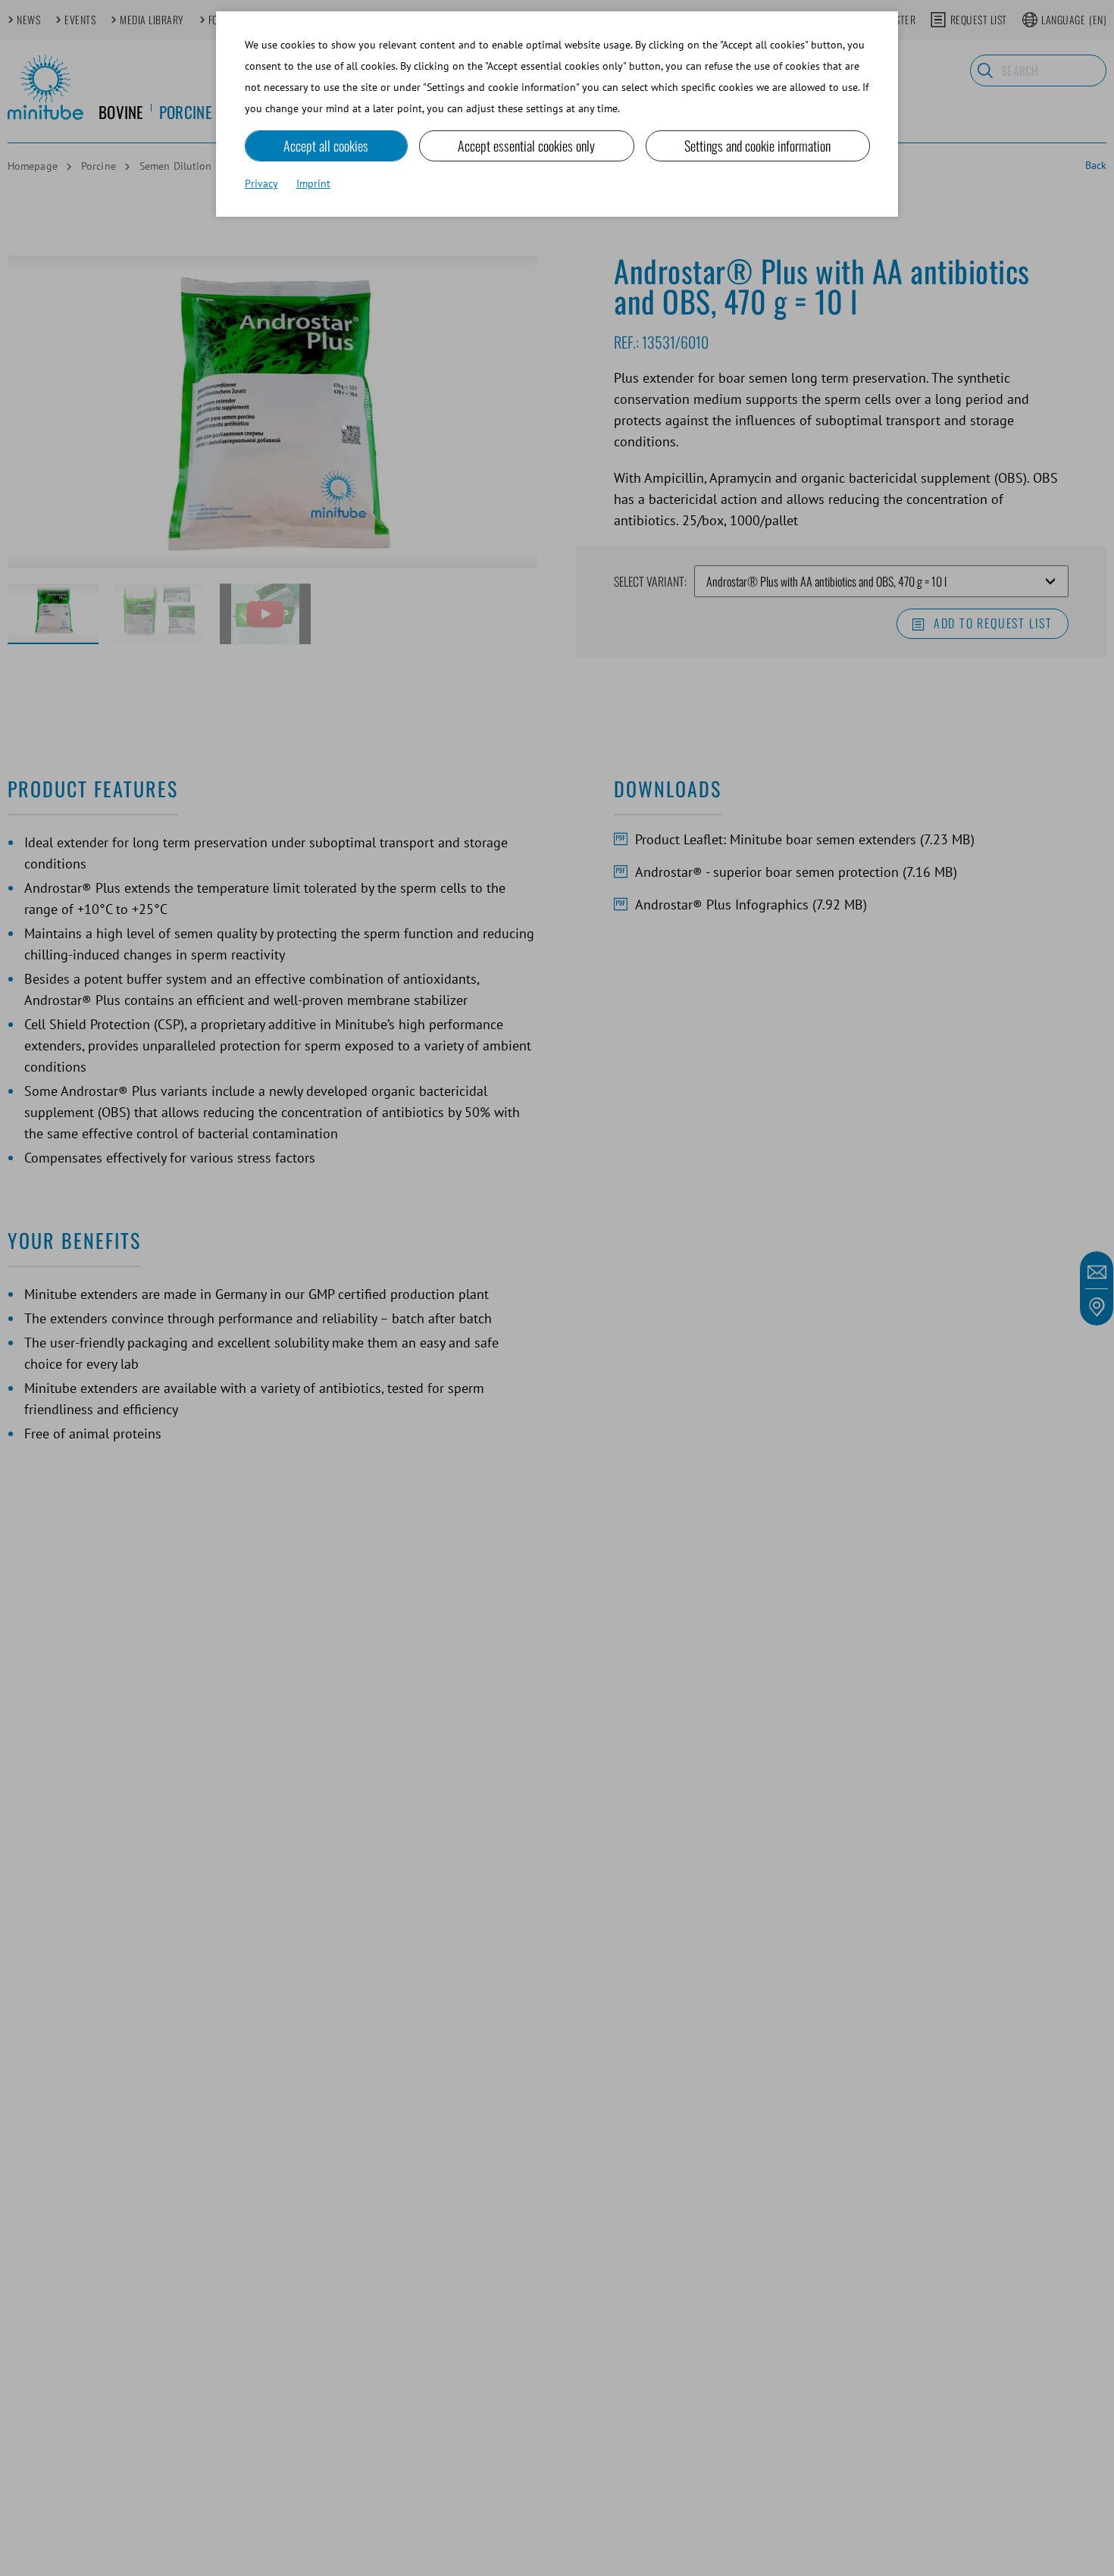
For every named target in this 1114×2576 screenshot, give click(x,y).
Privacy (261, 183)
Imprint (313, 183)
